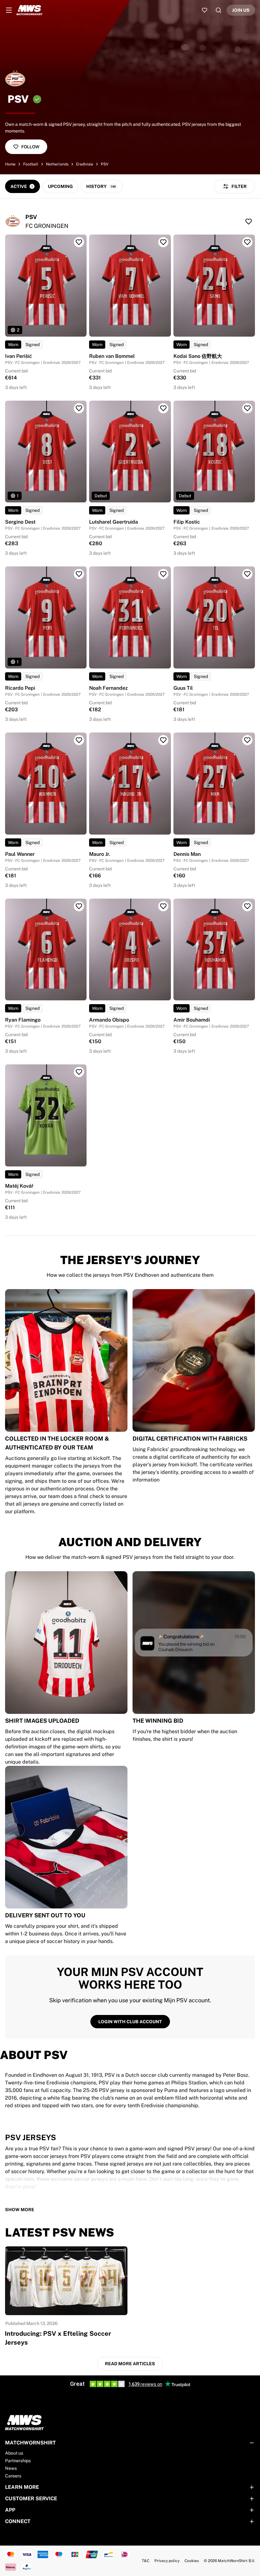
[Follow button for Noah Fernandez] (163, 574)
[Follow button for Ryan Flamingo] (79, 906)
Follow (30, 147)
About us (14, 2453)
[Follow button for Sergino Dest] (79, 408)
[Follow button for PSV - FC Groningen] (249, 222)
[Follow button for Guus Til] (247, 574)
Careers (13, 2476)
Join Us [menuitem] (241, 10)
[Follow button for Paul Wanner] (79, 740)
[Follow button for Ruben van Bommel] (163, 242)
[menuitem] (9, 10)
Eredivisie (85, 164)
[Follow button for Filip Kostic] (247, 408)
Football (31, 164)
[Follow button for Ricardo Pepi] (79, 574)
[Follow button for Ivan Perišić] (79, 242)
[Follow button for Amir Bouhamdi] (247, 906)
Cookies (192, 2561)
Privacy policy (167, 2561)
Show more (20, 2210)
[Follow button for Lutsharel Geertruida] (163, 408)
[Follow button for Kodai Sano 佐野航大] (247, 242)
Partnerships (18, 2461)
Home (10, 164)
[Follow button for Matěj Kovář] (79, 1072)
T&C (146, 2561)
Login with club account (130, 2022)
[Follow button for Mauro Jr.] (163, 740)
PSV (105, 164)
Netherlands (57, 164)
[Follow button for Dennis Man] (247, 740)
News (11, 2468)
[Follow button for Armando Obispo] (163, 906)
